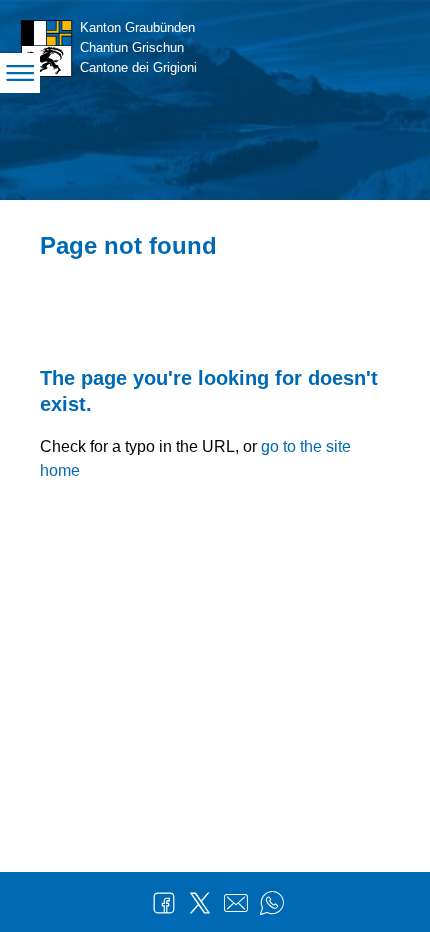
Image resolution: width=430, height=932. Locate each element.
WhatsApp (272, 903)
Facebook (164, 903)
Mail (236, 903)
